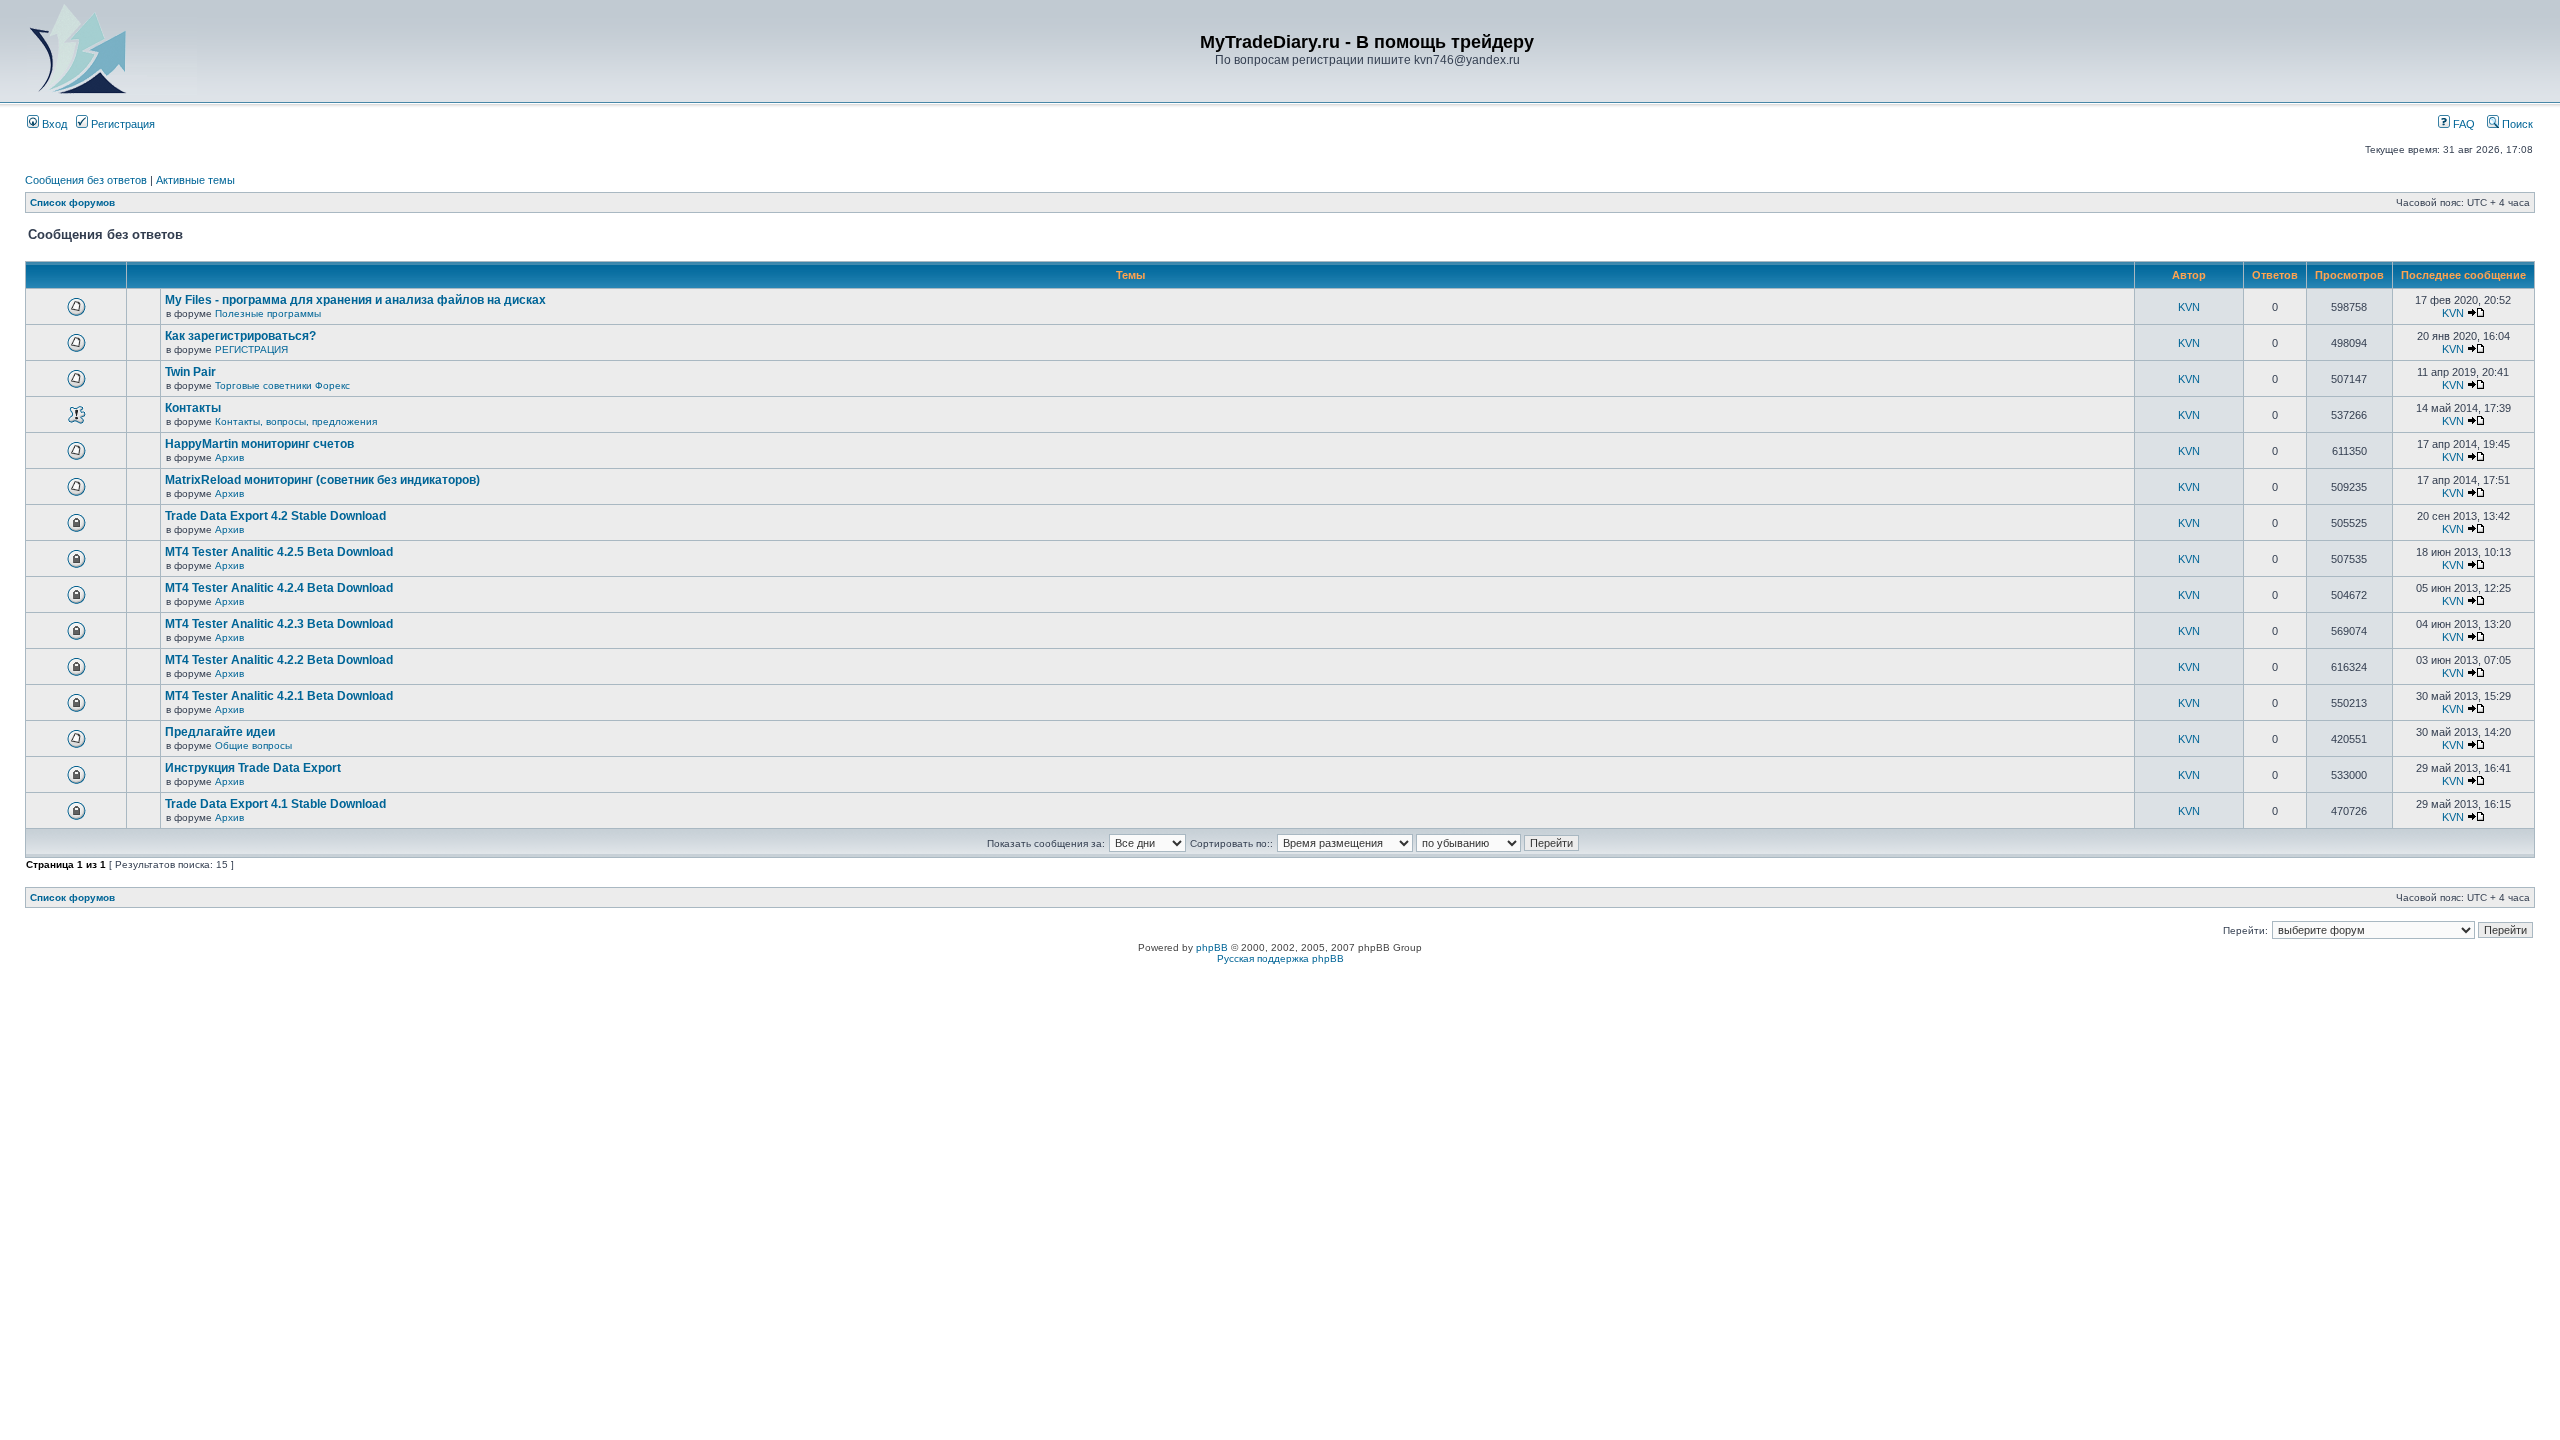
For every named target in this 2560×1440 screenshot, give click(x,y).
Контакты (193, 408)
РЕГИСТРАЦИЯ (251, 349)
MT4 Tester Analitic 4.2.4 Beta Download (279, 588)
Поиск (2516, 124)
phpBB (1212, 947)
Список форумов (72, 202)
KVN (2189, 307)
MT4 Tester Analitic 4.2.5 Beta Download (279, 552)
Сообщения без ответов (86, 180)
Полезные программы (268, 313)
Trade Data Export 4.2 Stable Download (275, 516)
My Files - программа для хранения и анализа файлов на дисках (355, 300)
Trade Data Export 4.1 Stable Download (275, 804)
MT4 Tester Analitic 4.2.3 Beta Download (279, 624)
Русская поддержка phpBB (1280, 958)
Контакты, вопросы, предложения (296, 421)
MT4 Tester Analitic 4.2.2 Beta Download (279, 660)
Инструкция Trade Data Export (253, 768)
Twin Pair (190, 372)
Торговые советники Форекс (282, 385)
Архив (229, 457)
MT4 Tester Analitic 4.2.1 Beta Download (279, 696)
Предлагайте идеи (220, 732)
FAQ (2462, 124)
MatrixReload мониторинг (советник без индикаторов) (322, 480)
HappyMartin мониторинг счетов (259, 444)
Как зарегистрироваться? (240, 336)
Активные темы (195, 180)
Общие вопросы (253, 745)
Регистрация (121, 124)
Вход (53, 124)
